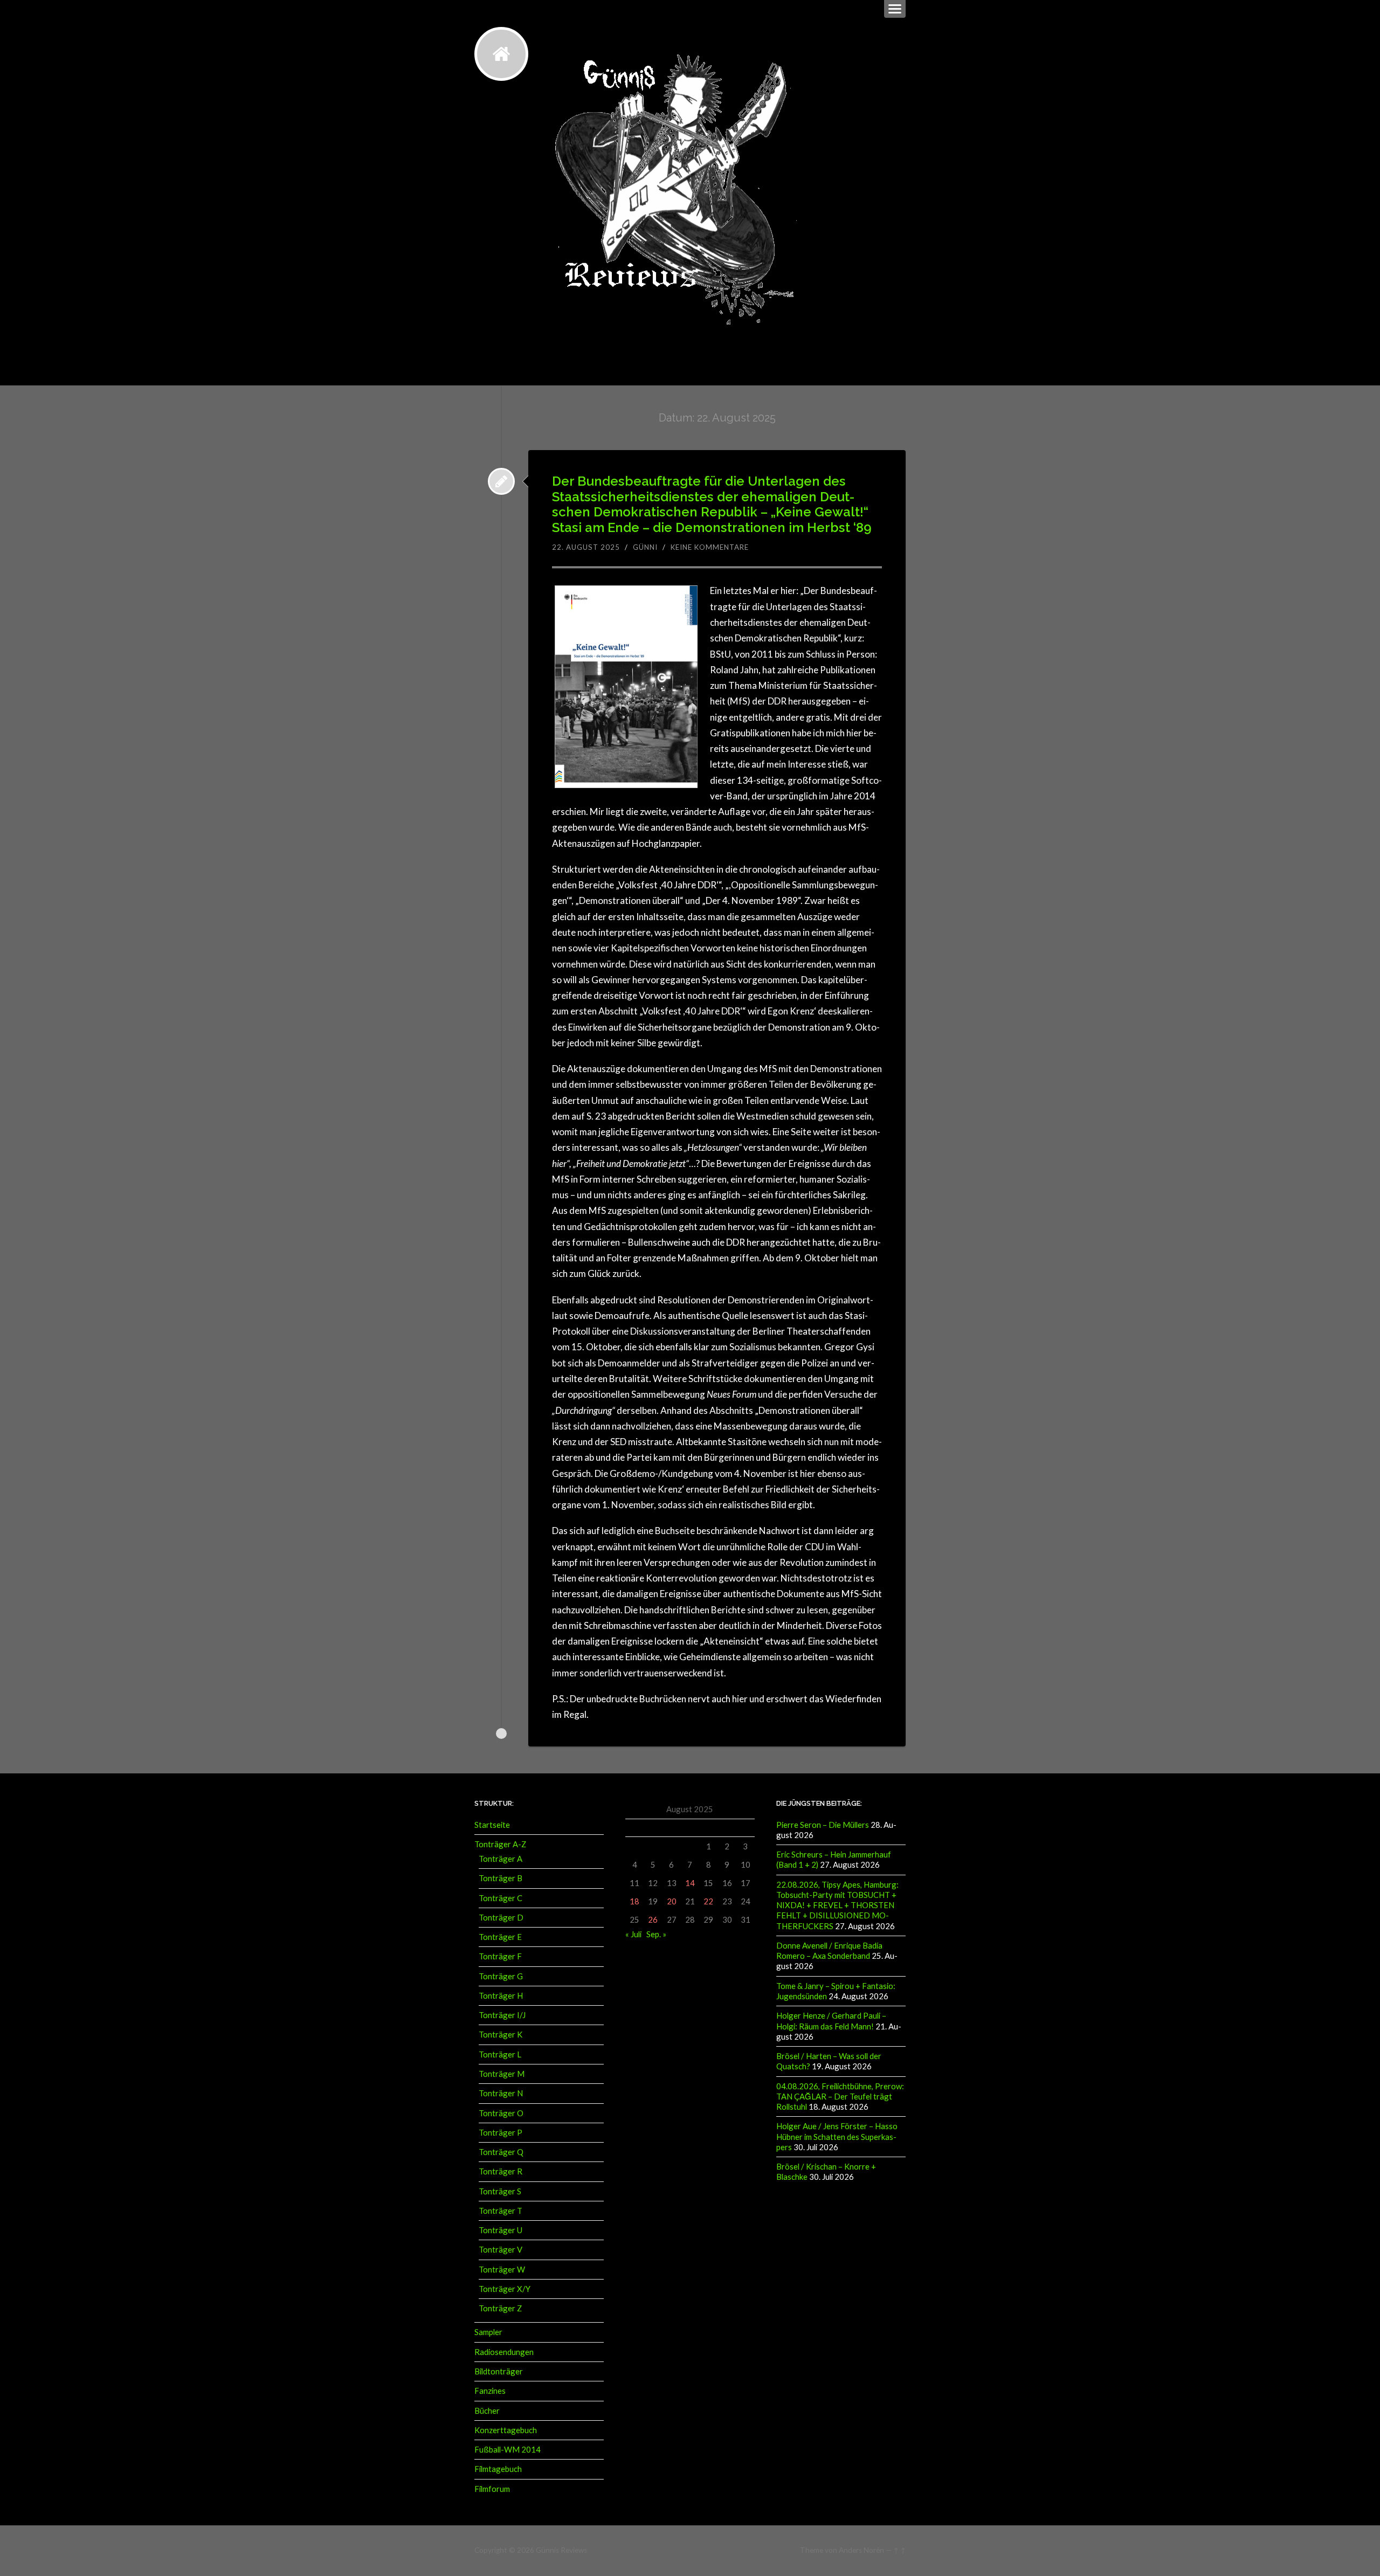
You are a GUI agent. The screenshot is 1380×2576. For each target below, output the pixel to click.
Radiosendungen (504, 2352)
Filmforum (492, 2489)
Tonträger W (502, 2269)
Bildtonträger (499, 2371)
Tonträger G (501, 1976)
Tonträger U (501, 2230)
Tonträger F (500, 1956)
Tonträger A (501, 1859)
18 (634, 1901)
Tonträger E (500, 1937)
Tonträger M (502, 2074)
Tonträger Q (501, 2152)
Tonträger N (501, 2093)
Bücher (487, 2411)
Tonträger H (501, 1995)
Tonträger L (500, 2054)
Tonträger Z (500, 2308)
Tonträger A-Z (500, 1844)
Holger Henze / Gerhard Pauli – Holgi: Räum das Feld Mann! (831, 2021)
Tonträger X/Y (505, 2289)
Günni (645, 547)
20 (672, 1901)
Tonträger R (501, 2171)
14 (690, 1883)
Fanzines (490, 2391)
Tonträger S (500, 2191)
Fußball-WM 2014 (508, 2449)
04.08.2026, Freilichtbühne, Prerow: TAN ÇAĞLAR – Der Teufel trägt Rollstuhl (840, 2097)
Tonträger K (501, 2034)
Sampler (488, 2332)
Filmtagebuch (498, 2469)
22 (708, 1901)
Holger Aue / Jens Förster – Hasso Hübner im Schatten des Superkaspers (837, 2136)
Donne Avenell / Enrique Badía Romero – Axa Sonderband (829, 1950)
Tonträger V (501, 2249)
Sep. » (656, 1934)
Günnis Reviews (561, 2550)
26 (653, 1919)
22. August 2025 (586, 547)
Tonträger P (501, 2132)
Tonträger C (501, 1898)
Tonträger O (501, 2113)
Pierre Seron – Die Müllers (823, 1825)
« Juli (633, 1934)
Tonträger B (501, 1878)
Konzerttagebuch (506, 2430)
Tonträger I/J (502, 2015)
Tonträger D (501, 1917)
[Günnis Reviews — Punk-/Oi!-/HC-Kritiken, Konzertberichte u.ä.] (501, 54)
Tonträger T (501, 2211)
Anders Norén (861, 2550)
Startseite (492, 1825)
